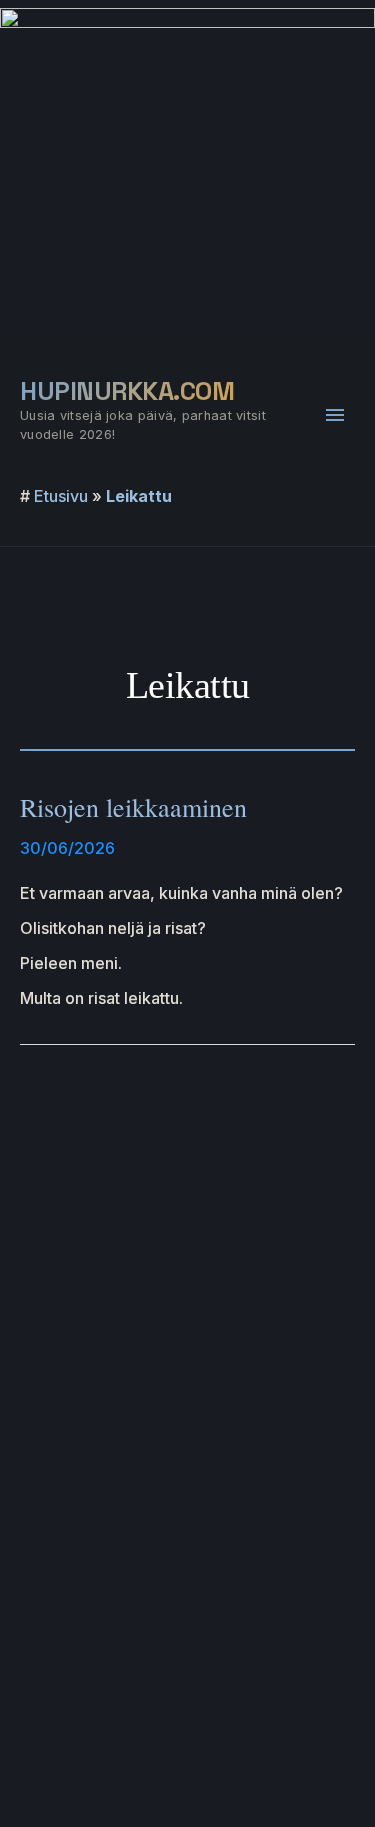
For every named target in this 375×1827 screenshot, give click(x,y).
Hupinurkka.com (127, 391)
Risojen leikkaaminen (133, 807)
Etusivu (61, 496)
